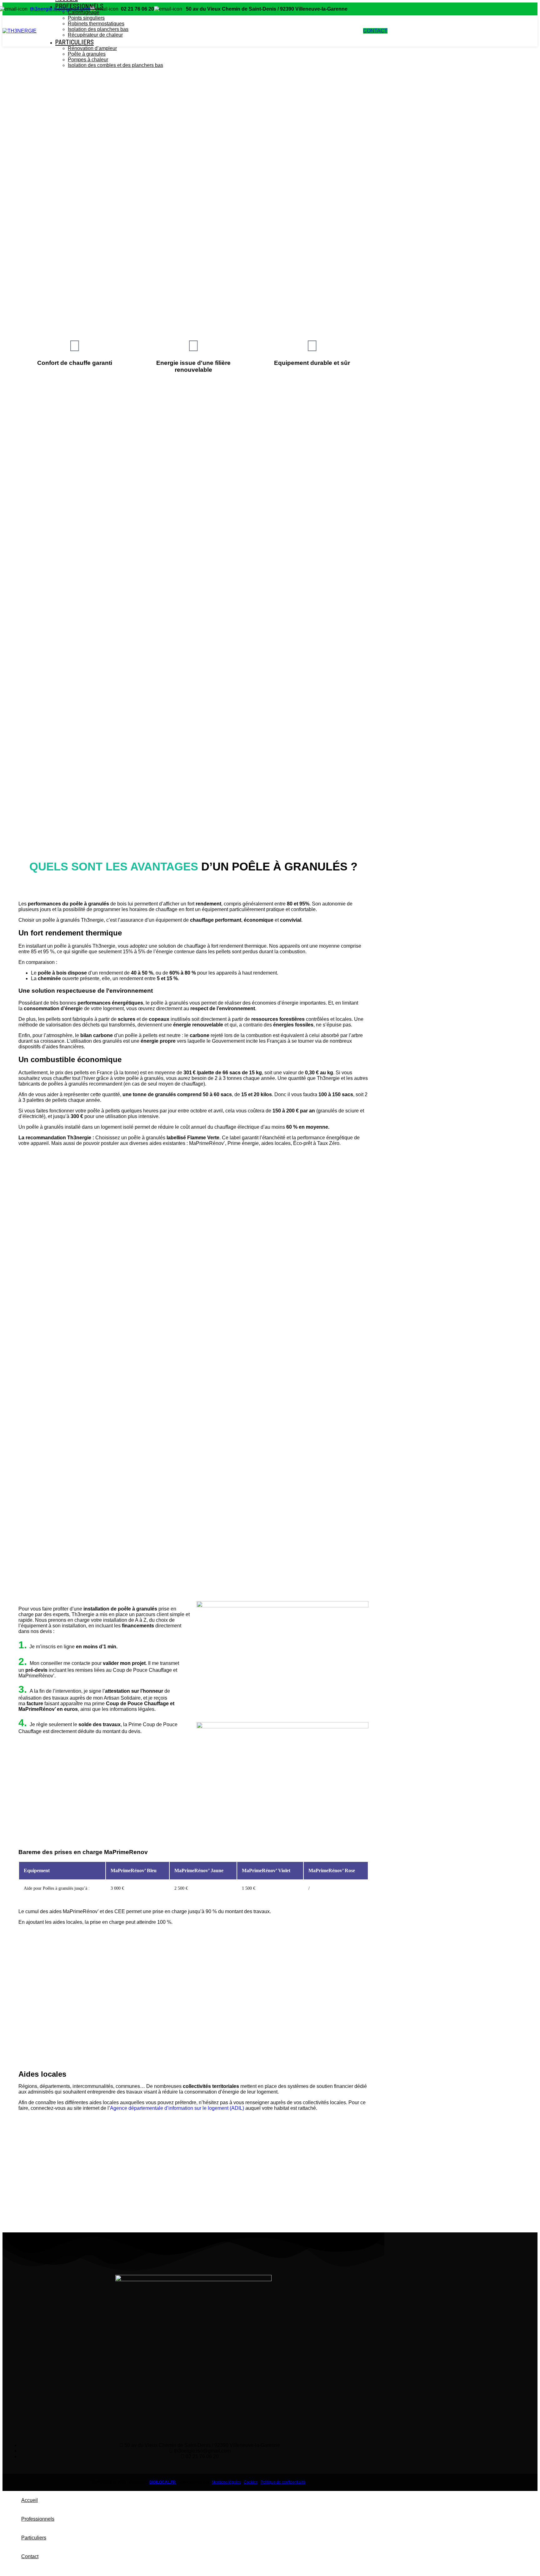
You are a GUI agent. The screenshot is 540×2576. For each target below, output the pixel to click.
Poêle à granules (87, 54)
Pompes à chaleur (88, 60)
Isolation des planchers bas (98, 29)
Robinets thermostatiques (96, 24)
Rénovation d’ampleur (92, 48)
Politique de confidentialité (283, 2482)
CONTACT (375, 31)
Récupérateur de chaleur (95, 35)
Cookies (251, 2482)
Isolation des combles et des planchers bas (115, 65)
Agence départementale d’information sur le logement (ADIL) (177, 2108)
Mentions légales (226, 2482)
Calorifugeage (84, 12)
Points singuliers (86, 18)
